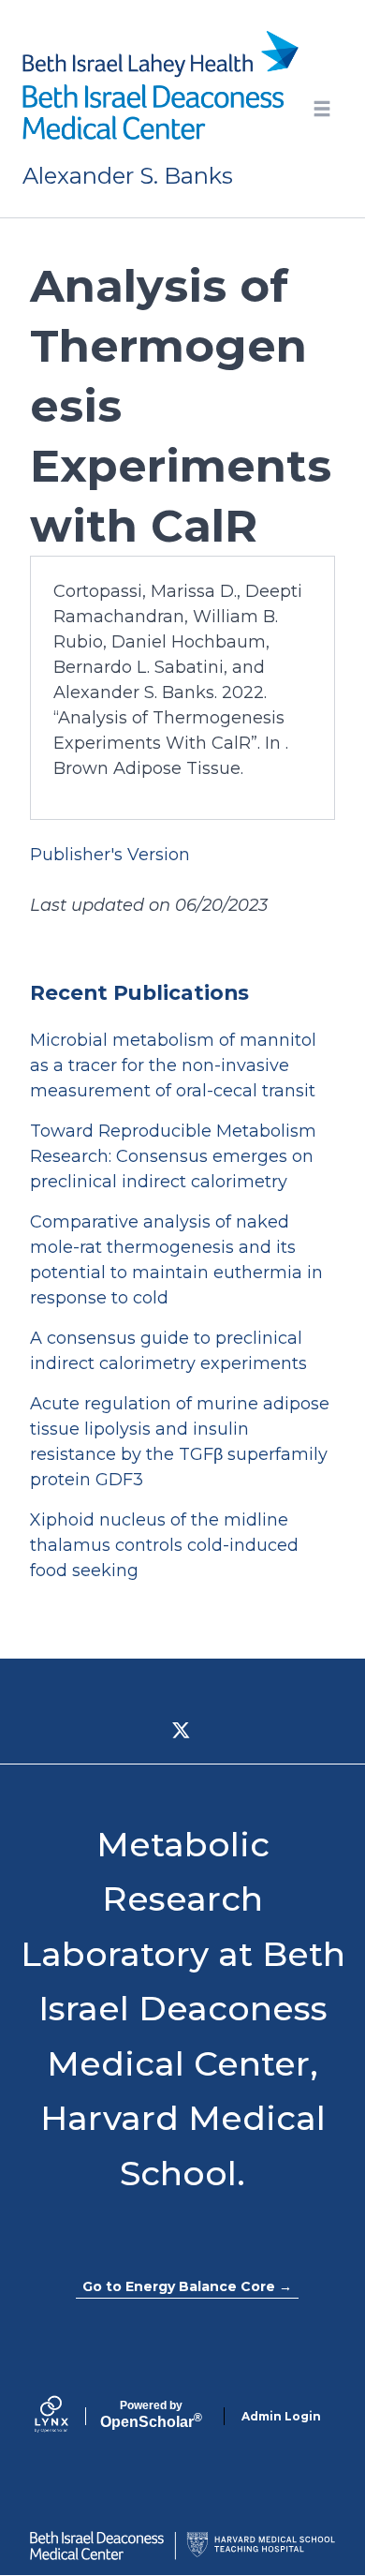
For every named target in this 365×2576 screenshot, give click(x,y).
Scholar (151, 2415)
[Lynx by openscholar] (67, 2416)
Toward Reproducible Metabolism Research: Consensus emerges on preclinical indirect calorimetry (173, 1156)
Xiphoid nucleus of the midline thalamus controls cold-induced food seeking (164, 1545)
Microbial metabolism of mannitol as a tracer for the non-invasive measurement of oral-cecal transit (173, 1065)
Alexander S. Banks (128, 176)
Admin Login (281, 2416)
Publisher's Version (110, 855)
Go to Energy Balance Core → (187, 2286)
